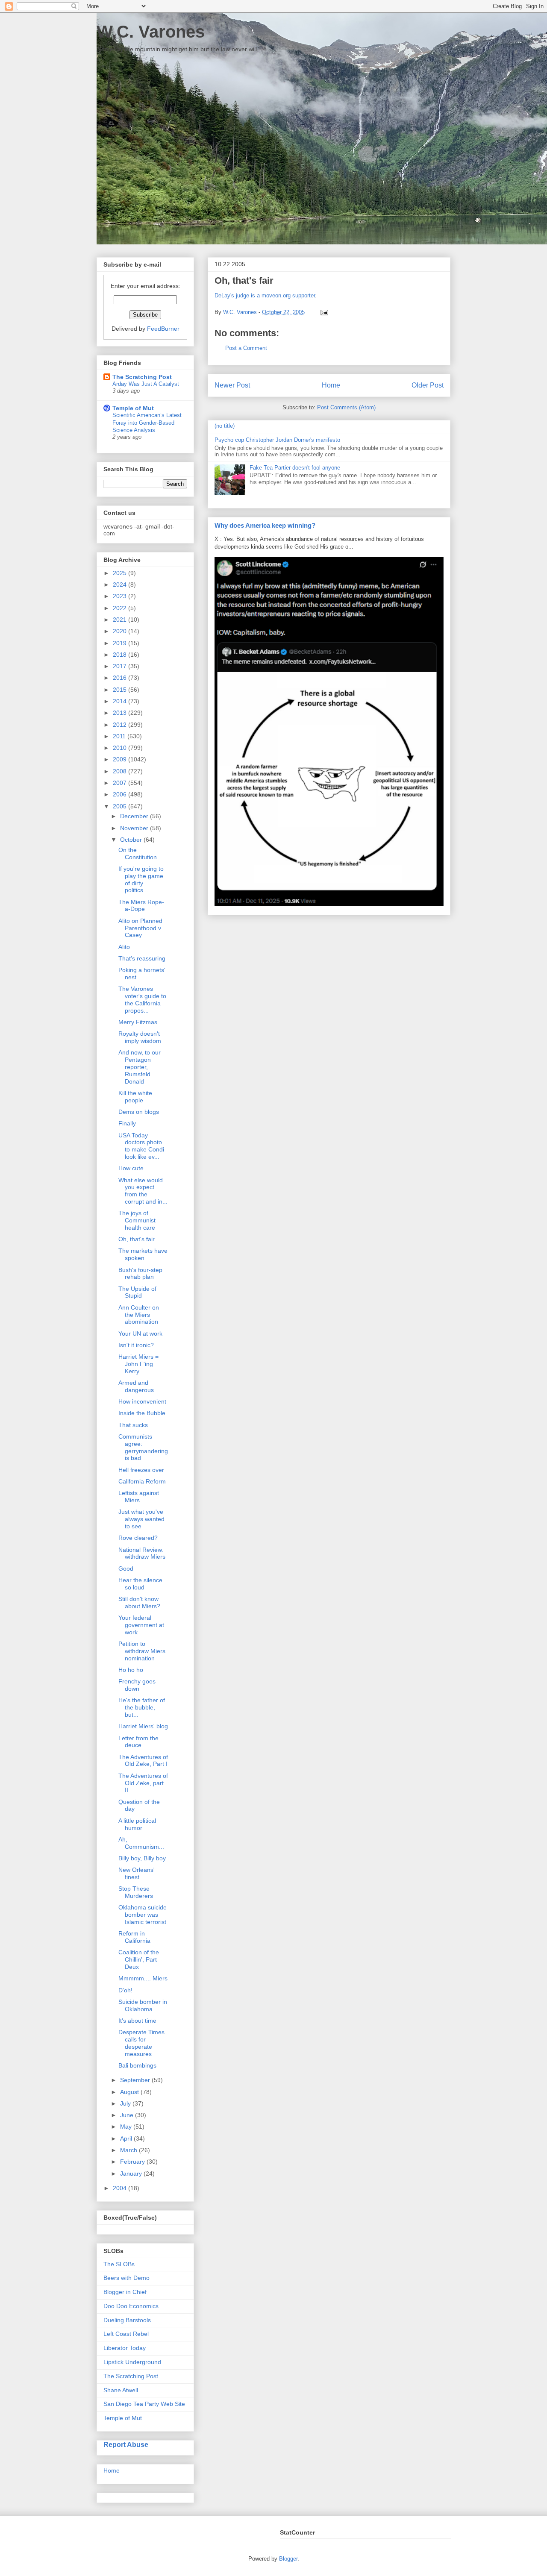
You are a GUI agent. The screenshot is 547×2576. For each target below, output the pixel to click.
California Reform (142, 1481)
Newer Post (232, 385)
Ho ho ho (131, 1670)
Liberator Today (125, 2348)
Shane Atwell (121, 2390)
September (136, 2080)
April (127, 2138)
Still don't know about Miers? (139, 1602)
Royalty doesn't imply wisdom (140, 1037)
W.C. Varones (151, 32)
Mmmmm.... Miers (143, 1978)
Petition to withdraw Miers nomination (142, 1651)
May (127, 2127)
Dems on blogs (139, 1112)
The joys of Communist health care (137, 1220)
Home (331, 385)
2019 (121, 643)
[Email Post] (323, 312)
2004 (121, 2188)
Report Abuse (126, 2444)
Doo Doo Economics (131, 2306)
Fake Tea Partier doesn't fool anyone (295, 468)
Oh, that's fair (137, 1239)
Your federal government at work (141, 1625)
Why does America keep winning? (265, 525)
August (130, 2092)
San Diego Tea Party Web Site (144, 2404)
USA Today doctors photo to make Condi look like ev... (141, 1146)
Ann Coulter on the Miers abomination (139, 1315)
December (135, 816)
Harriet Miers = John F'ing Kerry (138, 1364)
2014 (121, 701)
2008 (121, 771)
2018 (121, 655)
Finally (127, 1123)
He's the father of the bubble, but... (142, 1707)
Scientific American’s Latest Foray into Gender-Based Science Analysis (147, 423)
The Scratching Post (142, 377)
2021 (121, 620)
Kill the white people (135, 1097)
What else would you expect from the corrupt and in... (143, 1191)
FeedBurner (163, 329)
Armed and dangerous (136, 1386)
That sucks (133, 1425)
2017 (121, 666)
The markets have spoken (143, 1254)
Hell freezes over (141, 1470)
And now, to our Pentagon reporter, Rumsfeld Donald (140, 1067)
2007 (121, 783)
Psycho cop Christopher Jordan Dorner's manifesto (277, 440)
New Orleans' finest (137, 1873)
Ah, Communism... (141, 1843)
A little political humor (137, 1824)
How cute (131, 1168)
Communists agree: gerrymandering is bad (143, 1447)
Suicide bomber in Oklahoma (143, 2005)
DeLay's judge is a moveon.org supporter (265, 295)
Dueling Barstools (127, 2320)
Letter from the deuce (138, 1742)
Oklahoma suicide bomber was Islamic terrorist (143, 1915)
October (132, 840)
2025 (121, 573)
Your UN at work (140, 1334)
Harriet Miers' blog (143, 1726)
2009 (121, 759)
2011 (120, 736)
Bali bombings (137, 2065)
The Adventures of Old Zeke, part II (143, 1783)
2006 (121, 794)
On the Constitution (138, 853)
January (132, 2174)
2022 (121, 608)
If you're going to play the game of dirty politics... (141, 879)
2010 (121, 748)
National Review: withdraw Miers (142, 1553)
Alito (124, 947)
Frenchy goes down (137, 1685)
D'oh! (125, 1990)
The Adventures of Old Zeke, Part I (143, 1761)
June (128, 2115)
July (126, 2103)
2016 (121, 678)
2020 (121, 631)
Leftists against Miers (139, 1497)
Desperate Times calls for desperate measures (141, 2043)
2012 (121, 725)
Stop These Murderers (136, 1892)
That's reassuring (142, 958)
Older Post (428, 385)
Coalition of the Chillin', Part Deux (139, 1959)
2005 (121, 806)
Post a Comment (246, 348)
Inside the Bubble (142, 1413)
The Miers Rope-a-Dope (141, 906)
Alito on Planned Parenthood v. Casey (140, 928)
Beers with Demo (126, 2278)
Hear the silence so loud (140, 1584)
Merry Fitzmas (138, 1022)
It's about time (137, 2021)
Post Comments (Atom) (346, 407)
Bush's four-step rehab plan (140, 1273)
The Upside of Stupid (137, 1292)
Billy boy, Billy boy (142, 1858)
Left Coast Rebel (126, 2334)
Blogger (288, 2559)
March (129, 2150)
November (135, 828)
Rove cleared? (138, 1538)
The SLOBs (119, 2264)
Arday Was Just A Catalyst (146, 384)
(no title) (225, 426)
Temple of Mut (133, 408)
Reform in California (134, 1937)
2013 (121, 713)
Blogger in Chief (125, 2292)
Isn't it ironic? (136, 1345)
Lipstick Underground (132, 2362)
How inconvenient (142, 1401)
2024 (121, 585)
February (133, 2162)
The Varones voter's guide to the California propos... (142, 999)
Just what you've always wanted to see (141, 1519)
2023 (121, 596)
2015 (121, 690)
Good (126, 1569)
